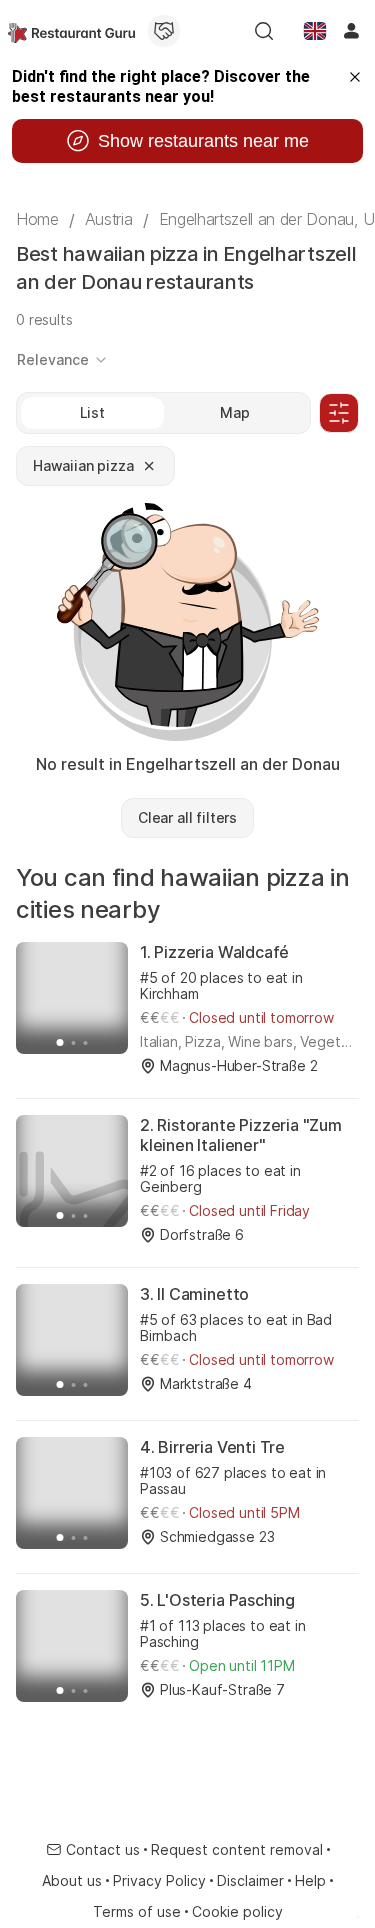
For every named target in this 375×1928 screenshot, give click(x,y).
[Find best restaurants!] (71, 31)
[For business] (164, 31)
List (92, 412)
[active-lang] (315, 31)
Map (235, 412)
